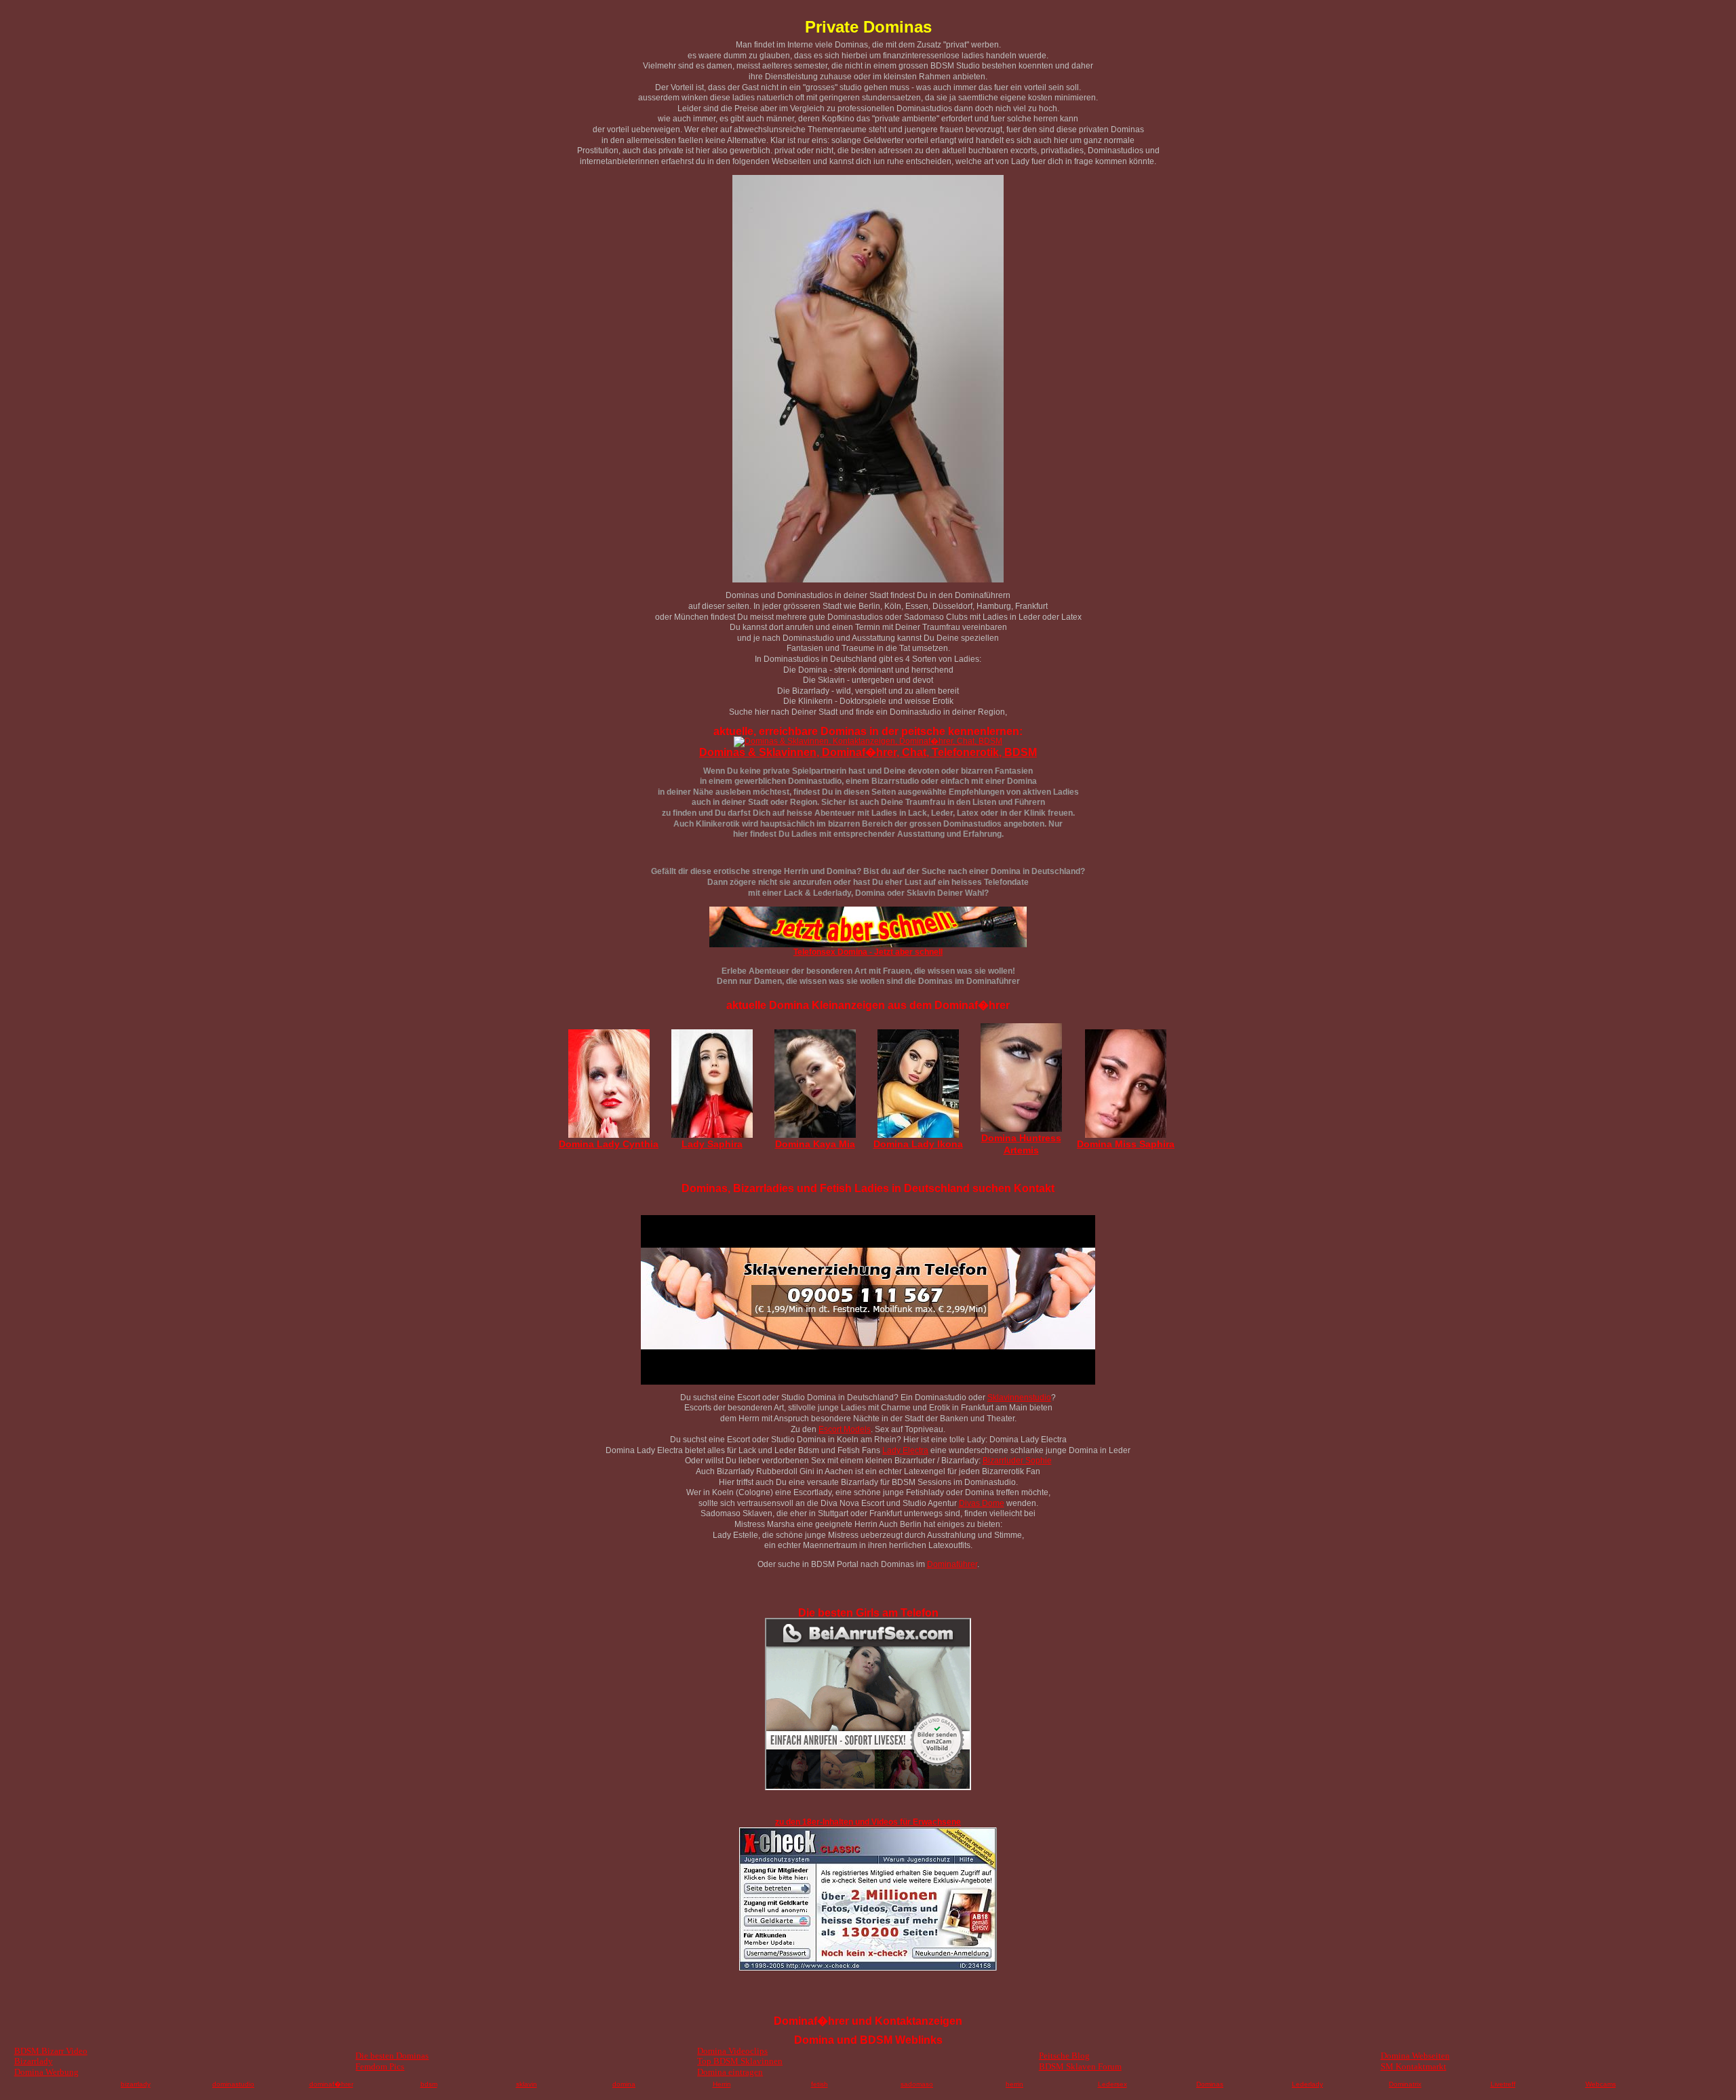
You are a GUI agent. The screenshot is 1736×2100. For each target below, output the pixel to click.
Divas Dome (982, 1503)
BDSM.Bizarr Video (51, 2051)
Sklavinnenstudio (1019, 1398)
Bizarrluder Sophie (1017, 1461)
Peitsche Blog (1064, 2056)
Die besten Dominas (392, 2056)
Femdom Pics (380, 2066)
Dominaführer (952, 1564)
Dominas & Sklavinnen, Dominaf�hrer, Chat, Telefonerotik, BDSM (868, 752)
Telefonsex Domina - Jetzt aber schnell (868, 952)
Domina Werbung (46, 2072)
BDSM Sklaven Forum (1080, 2066)
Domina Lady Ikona (918, 1144)
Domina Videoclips (732, 2051)
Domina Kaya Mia (815, 1144)
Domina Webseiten (1415, 2056)
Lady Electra (905, 1450)
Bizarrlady (34, 2061)
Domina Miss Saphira (1126, 1144)
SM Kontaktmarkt (1414, 2066)
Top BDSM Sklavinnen (740, 2061)
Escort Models (845, 1429)
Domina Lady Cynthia (609, 1144)
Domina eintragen (730, 2072)
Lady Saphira (712, 1144)
